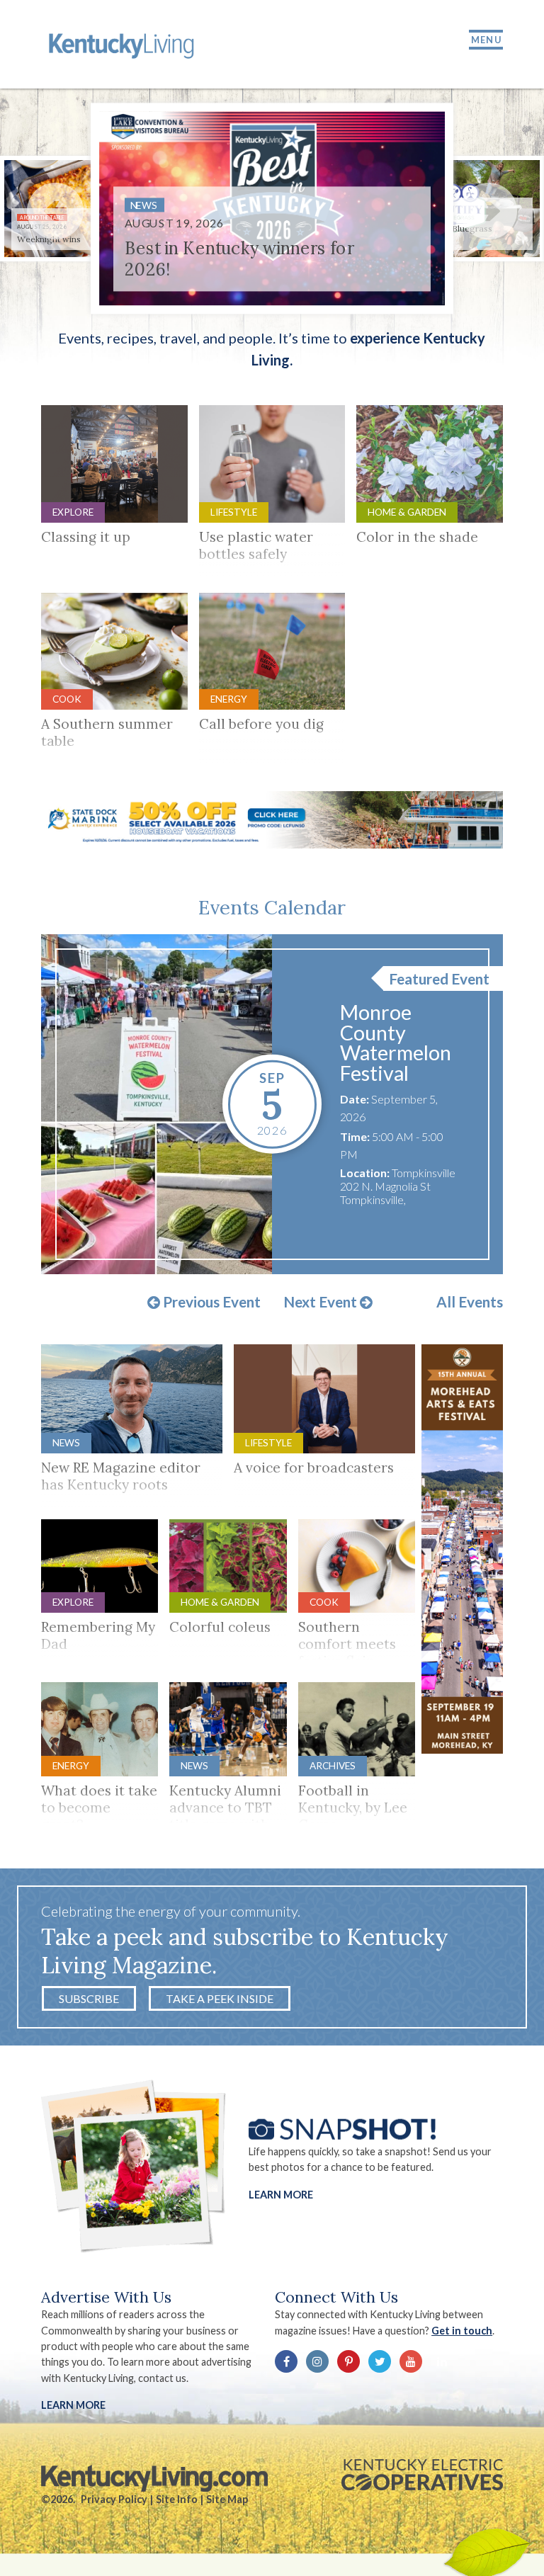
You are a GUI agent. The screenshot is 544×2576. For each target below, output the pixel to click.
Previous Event (210, 1303)
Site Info (177, 2499)
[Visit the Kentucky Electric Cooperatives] (422, 2475)
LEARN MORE (73, 2405)
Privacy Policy (114, 2499)
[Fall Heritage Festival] (157, 1104)
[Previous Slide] (55, 211)
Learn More (281, 2195)
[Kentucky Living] (124, 44)
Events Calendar (272, 907)
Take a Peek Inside (220, 1998)
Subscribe (89, 1998)
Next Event (322, 1303)
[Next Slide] (489, 211)
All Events (470, 1302)
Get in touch (462, 2331)
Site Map (227, 2499)
